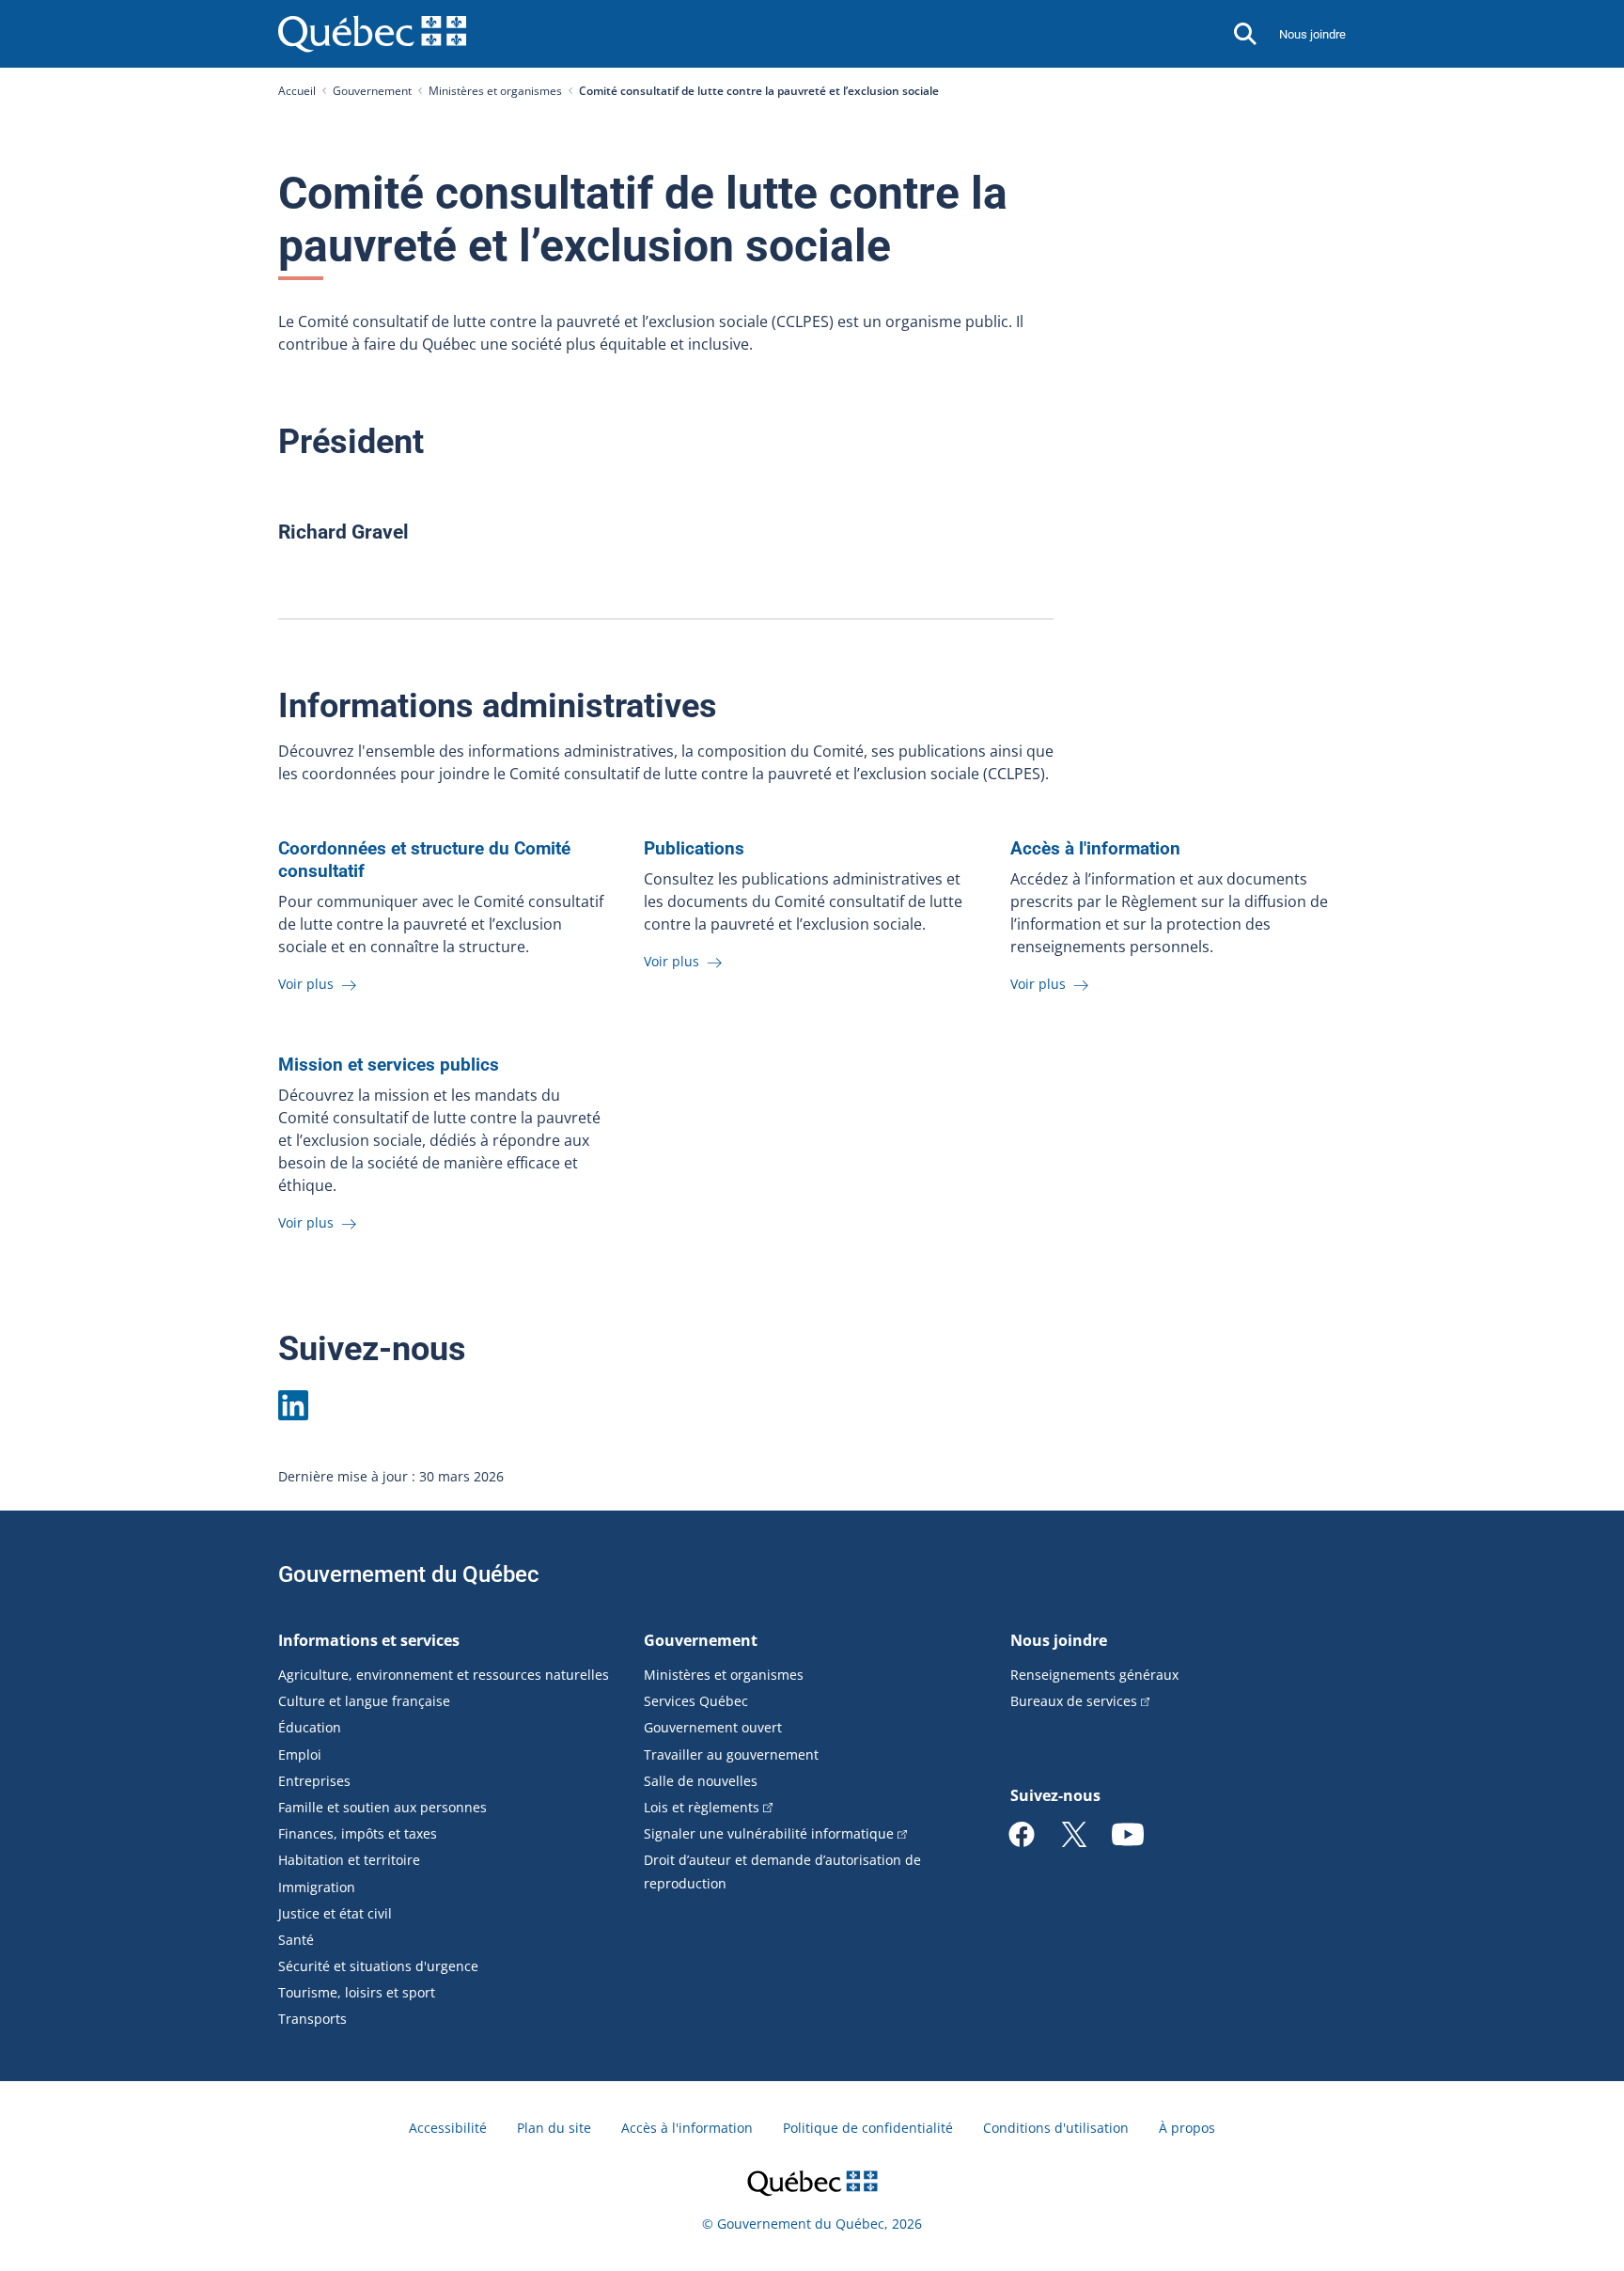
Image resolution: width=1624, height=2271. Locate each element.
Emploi (300, 1754)
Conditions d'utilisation (1056, 2128)
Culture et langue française (364, 1701)
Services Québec (696, 1701)
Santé (296, 1940)
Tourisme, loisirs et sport (357, 1992)
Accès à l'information (687, 2128)
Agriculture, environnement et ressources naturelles (444, 1675)
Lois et (702, 1807)
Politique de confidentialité (868, 2128)
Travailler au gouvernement (731, 1754)
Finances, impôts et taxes (358, 1833)
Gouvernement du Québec (409, 1574)
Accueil (297, 91)
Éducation (310, 1727)
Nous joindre (1312, 34)
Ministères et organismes (495, 91)
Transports (312, 2019)
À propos (1187, 2128)
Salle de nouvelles (701, 1781)
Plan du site (554, 2128)
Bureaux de (1074, 1701)
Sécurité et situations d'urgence (378, 1966)
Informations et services (369, 1640)
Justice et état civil (335, 1913)
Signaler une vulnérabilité (769, 1833)
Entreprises (314, 1781)
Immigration (317, 1887)
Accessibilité (448, 2128)
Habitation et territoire (349, 1860)
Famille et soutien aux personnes (383, 1807)
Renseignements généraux (1094, 1675)
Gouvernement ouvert (713, 1727)
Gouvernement (372, 91)
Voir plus (308, 984)
